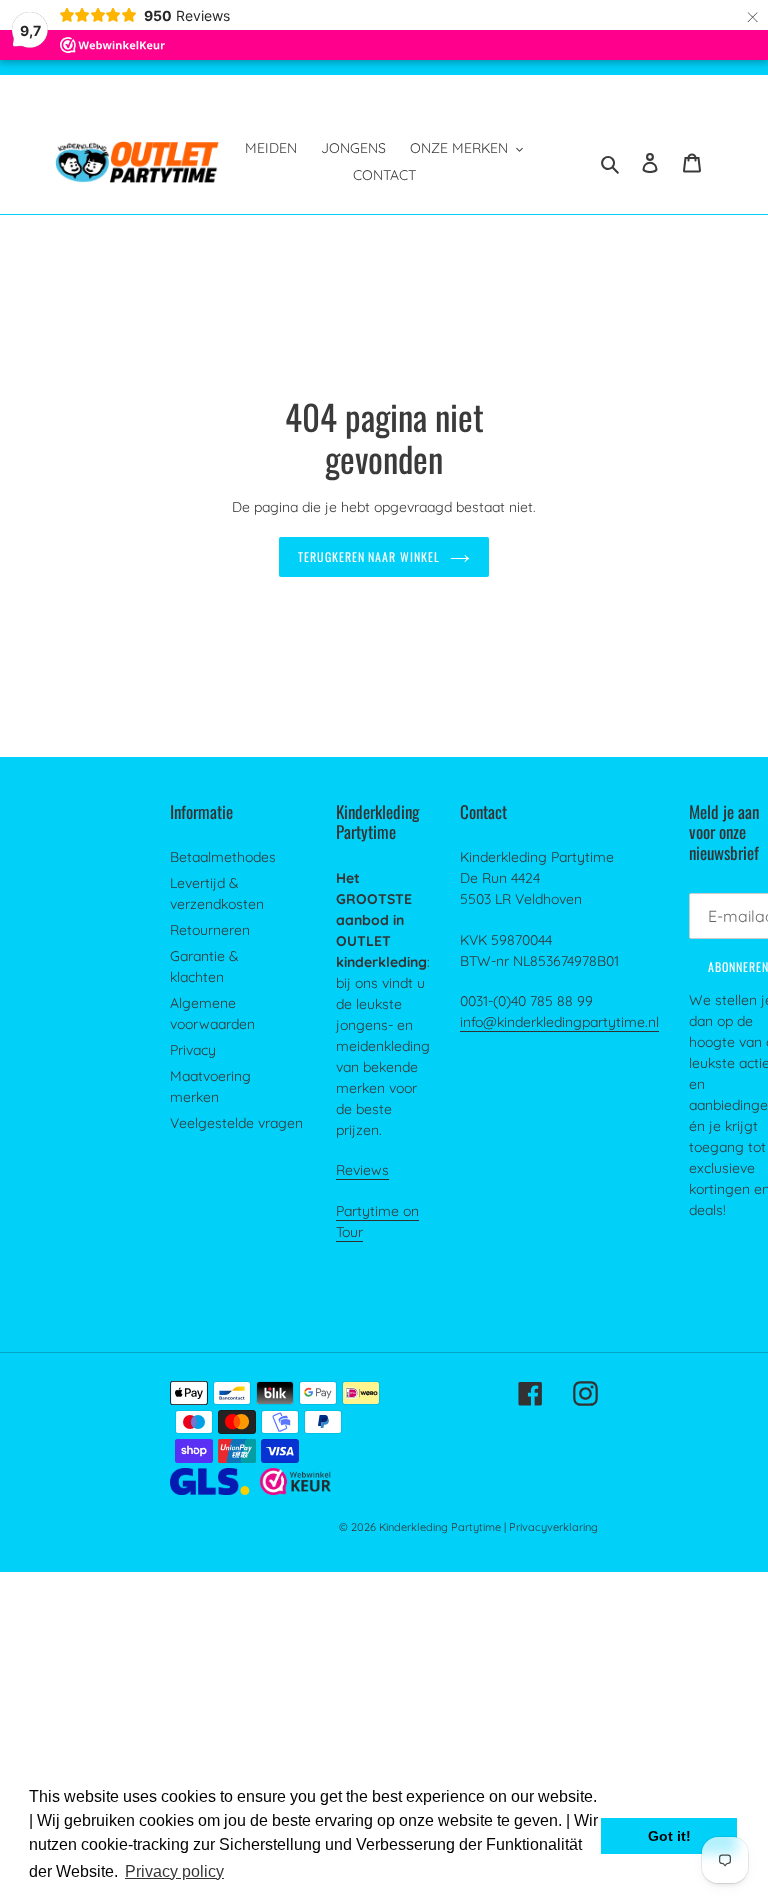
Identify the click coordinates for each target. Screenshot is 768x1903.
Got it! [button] (669, 1836)
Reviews (362, 1170)
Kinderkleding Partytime (440, 1527)
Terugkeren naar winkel (369, 556)
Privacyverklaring (553, 1527)
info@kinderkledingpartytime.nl (559, 1022)
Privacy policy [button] (174, 1871)
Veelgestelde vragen (236, 1123)
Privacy (193, 1050)
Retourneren (210, 930)
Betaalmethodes (223, 857)
